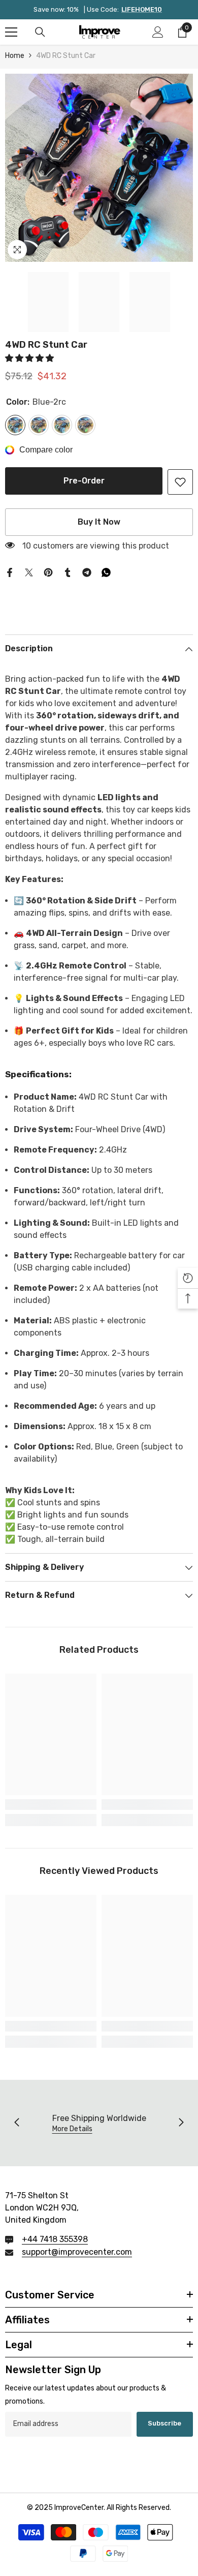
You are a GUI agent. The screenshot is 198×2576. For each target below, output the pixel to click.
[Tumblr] (68, 572)
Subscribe (164, 2423)
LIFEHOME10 (142, 9)
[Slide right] (181, 2123)
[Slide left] (17, 2123)
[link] (180, 482)
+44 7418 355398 (55, 2239)
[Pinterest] (48, 572)
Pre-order (84, 481)
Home (15, 56)
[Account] (158, 32)
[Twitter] (29, 572)
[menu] (11, 32)
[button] (30, 358)
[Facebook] (10, 572)
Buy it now (99, 522)
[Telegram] (87, 572)
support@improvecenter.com (77, 2252)
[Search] (40, 32)
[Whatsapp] (106, 572)
